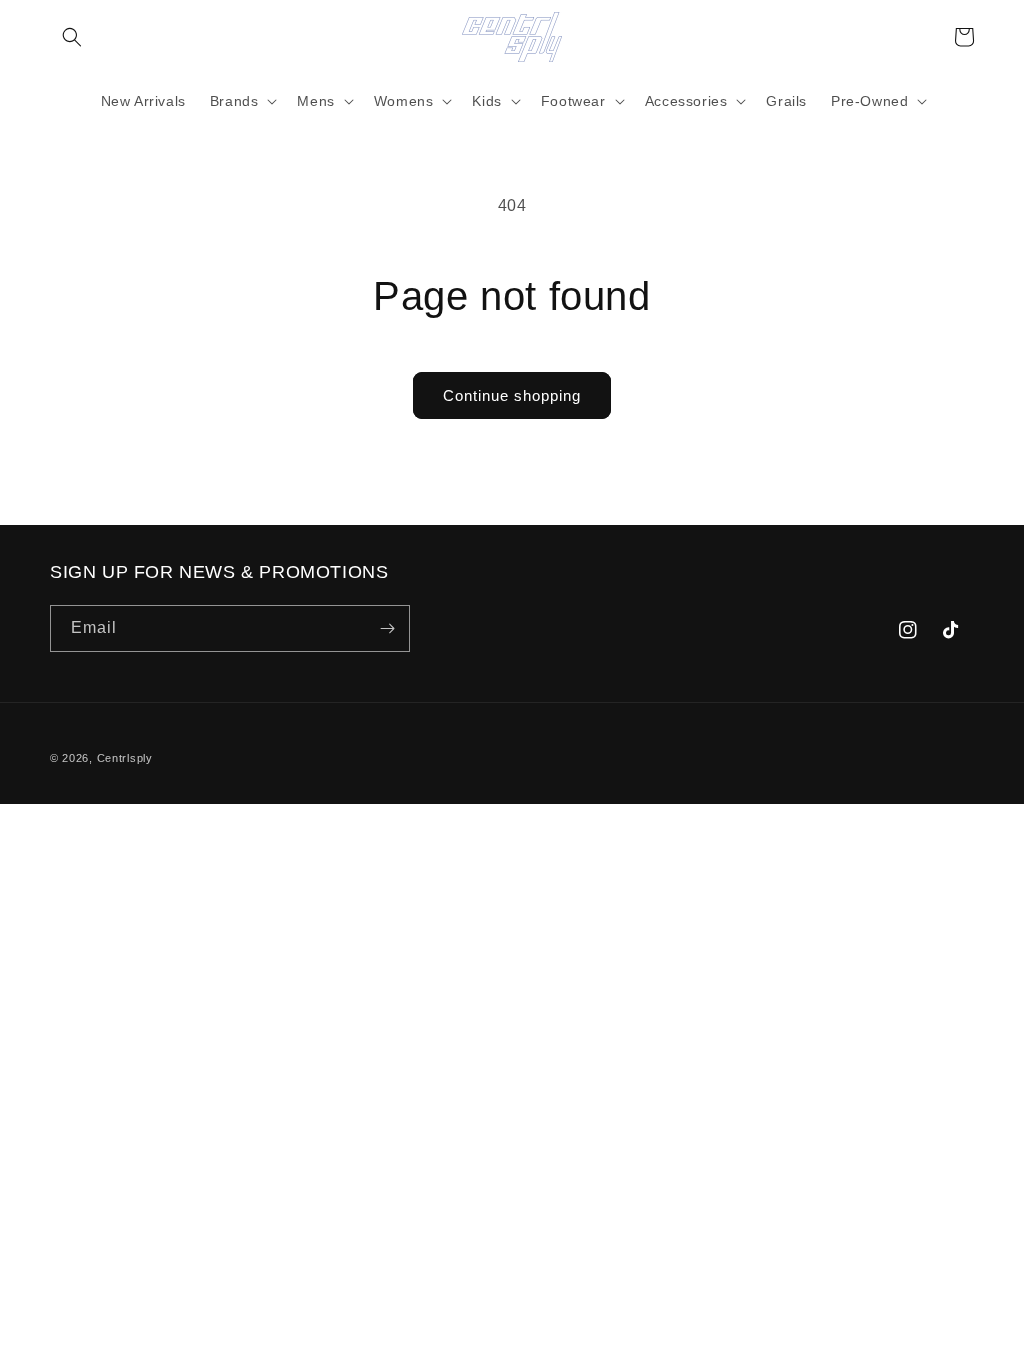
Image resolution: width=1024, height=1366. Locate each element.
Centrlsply (125, 758)
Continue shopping (512, 395)
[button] (72, 37)
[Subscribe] (387, 628)
